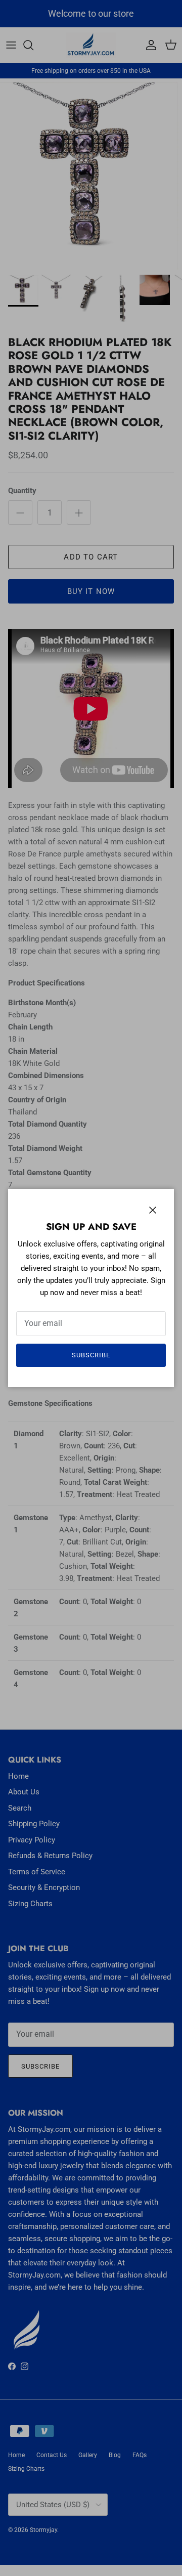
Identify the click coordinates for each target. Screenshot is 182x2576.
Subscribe (91, 1355)
